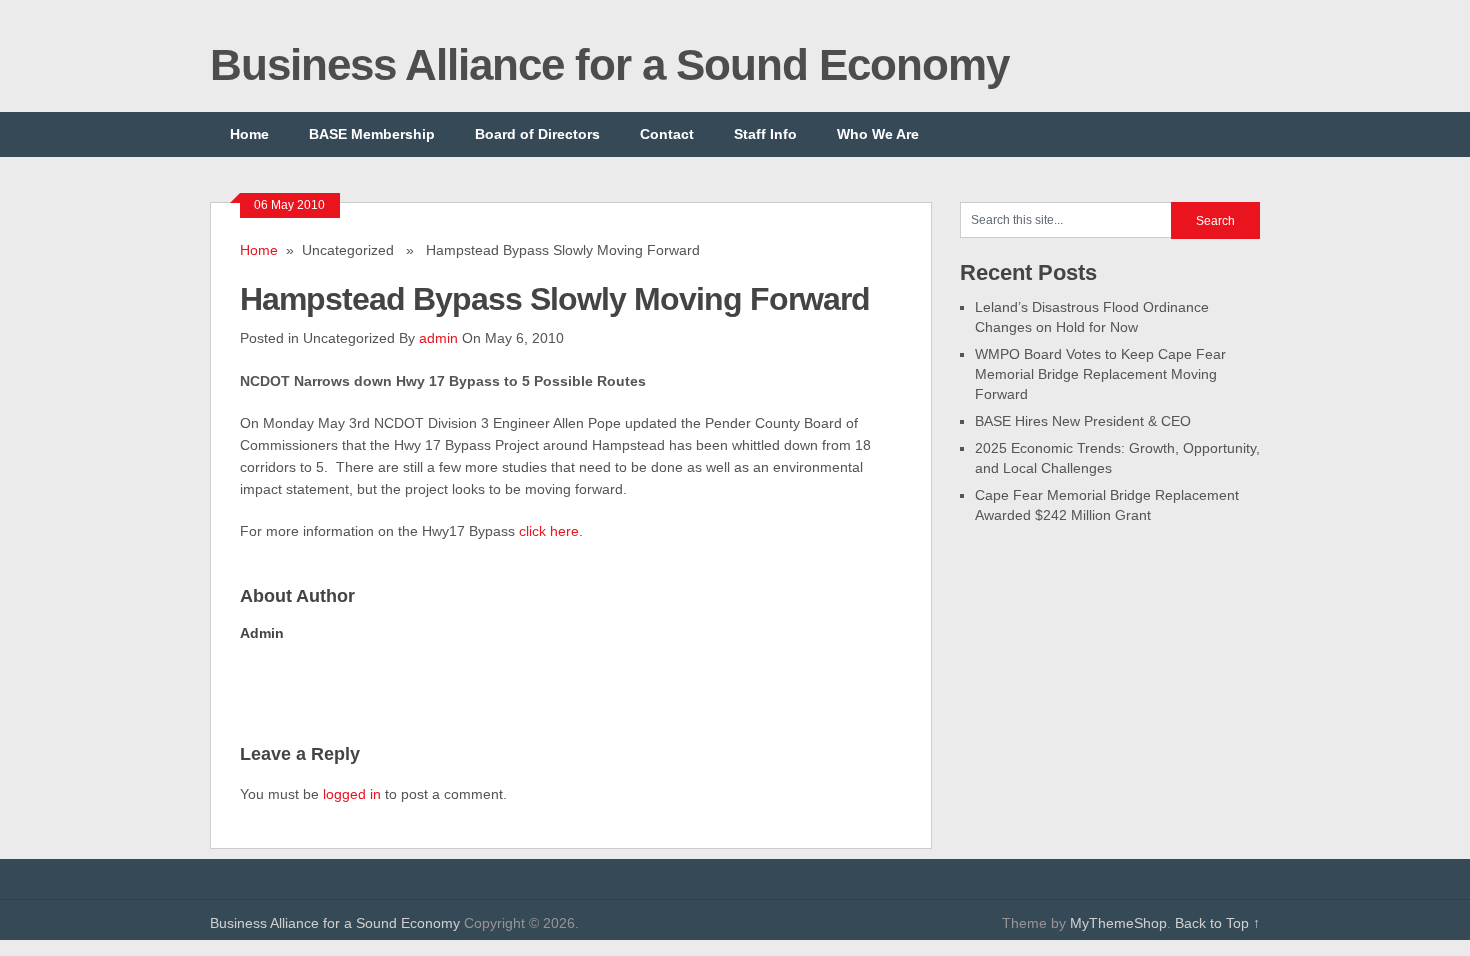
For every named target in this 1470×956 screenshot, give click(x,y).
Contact (667, 134)
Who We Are (878, 134)
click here (549, 531)
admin (438, 338)
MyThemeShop (1118, 923)
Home (249, 134)
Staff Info (765, 134)
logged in (352, 794)
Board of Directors (537, 134)
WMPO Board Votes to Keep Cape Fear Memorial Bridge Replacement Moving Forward (1100, 374)
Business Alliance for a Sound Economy (609, 64)
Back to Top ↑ (1217, 923)
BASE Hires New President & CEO (1083, 421)
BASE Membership (372, 134)
